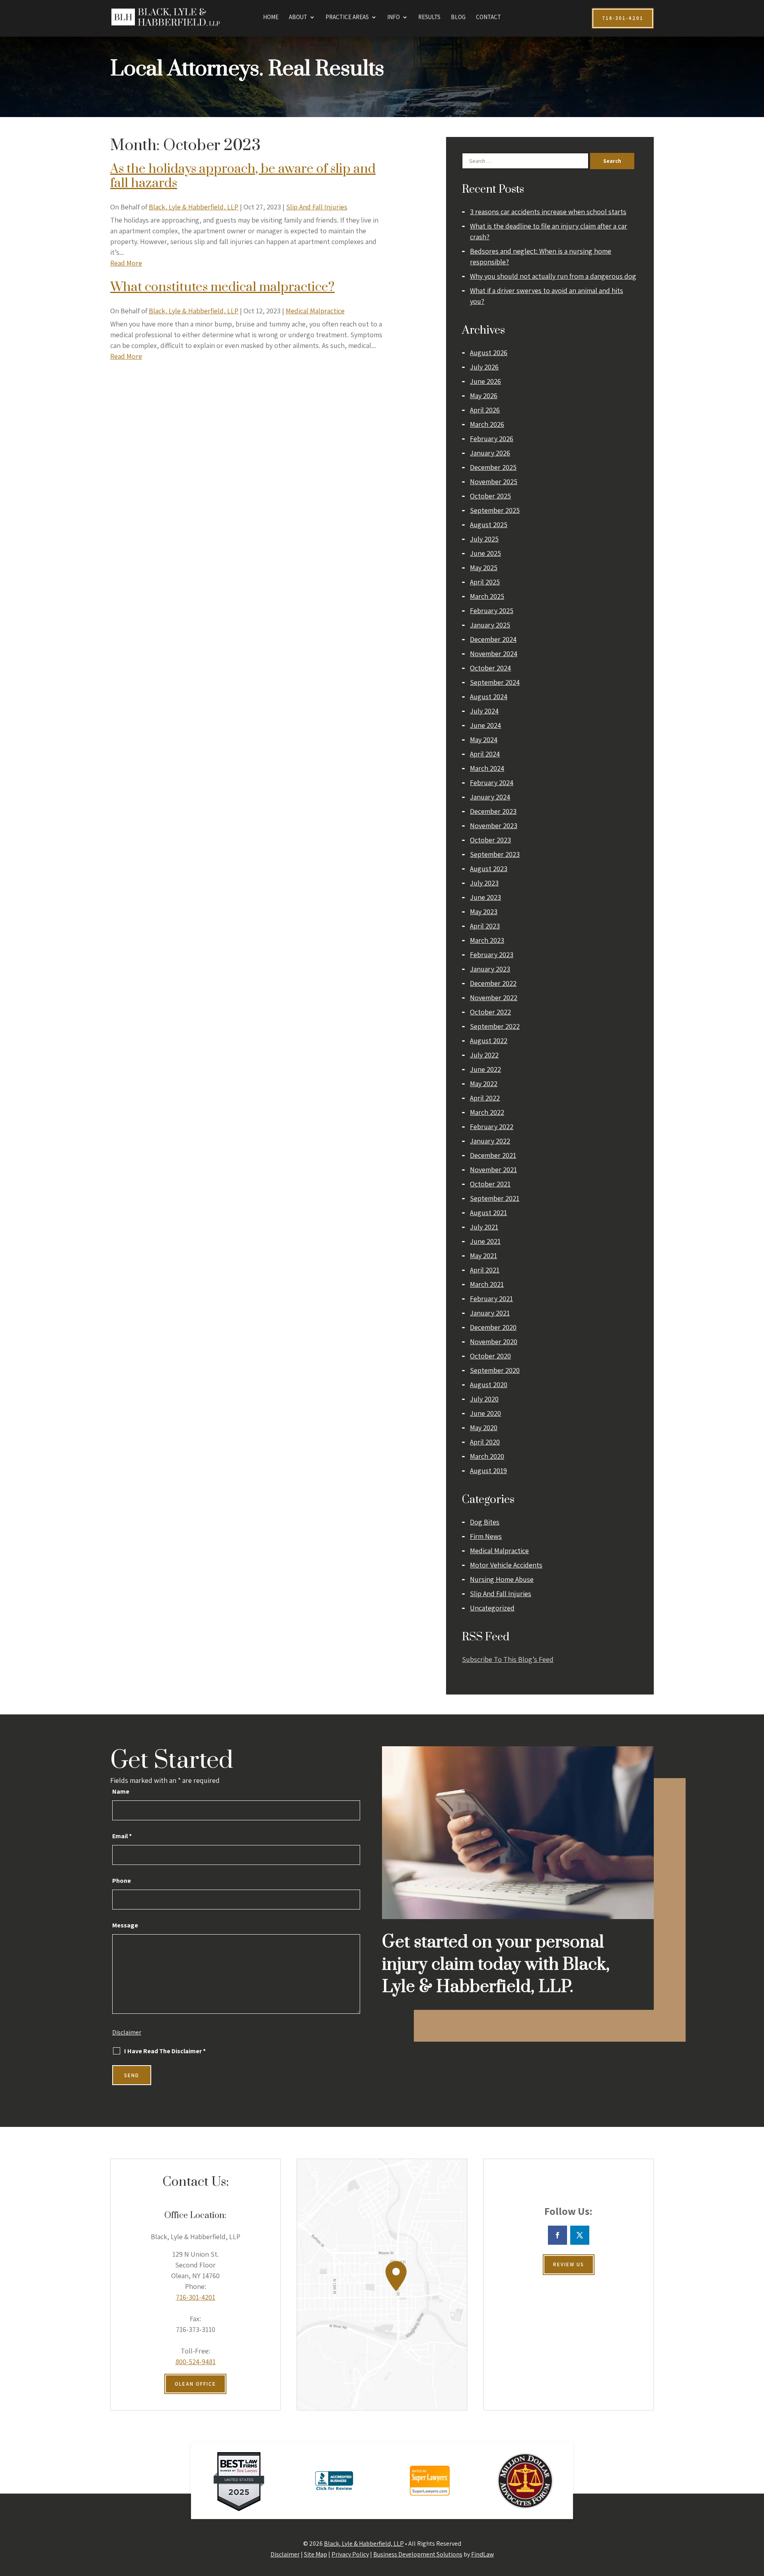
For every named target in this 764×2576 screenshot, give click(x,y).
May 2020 (484, 1428)
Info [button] (394, 18)
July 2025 (484, 539)
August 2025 (489, 525)
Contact (488, 18)
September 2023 (495, 854)
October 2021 (490, 1184)
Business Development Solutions (418, 2554)
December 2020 (493, 1327)
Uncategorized (492, 1608)
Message (125, 1925)
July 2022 (484, 1055)
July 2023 (484, 883)
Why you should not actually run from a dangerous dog (553, 276)
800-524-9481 (196, 2362)
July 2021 (484, 1227)
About (298, 18)
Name (121, 1791)
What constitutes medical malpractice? (222, 287)
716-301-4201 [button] (623, 18)
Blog (458, 18)
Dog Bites (485, 1522)
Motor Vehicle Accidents (506, 1565)
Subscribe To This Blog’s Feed (508, 1659)
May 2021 (483, 1256)
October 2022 (490, 1012)
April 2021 (485, 1270)
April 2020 (485, 1442)
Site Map (316, 2554)
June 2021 (485, 1241)
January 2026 (490, 453)
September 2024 (495, 682)
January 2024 (490, 797)
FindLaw (482, 2554)
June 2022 (485, 1069)
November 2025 (494, 482)
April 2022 (485, 1098)
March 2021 (487, 1284)
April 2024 (485, 754)
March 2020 (487, 1456)
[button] (756, 2518)
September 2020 (495, 1370)
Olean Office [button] (195, 2384)
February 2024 (492, 783)
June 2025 (485, 553)
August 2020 (489, 1385)
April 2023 (485, 926)
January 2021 (490, 1313)
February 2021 (491, 1299)
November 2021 (493, 1170)
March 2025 (487, 596)
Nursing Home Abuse (502, 1579)
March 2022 (487, 1112)
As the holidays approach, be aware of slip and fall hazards (243, 176)
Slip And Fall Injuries (317, 207)
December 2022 (493, 983)
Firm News (486, 1536)
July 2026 (484, 367)
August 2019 (488, 1471)
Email (122, 1836)
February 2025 (492, 611)
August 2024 (489, 697)
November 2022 (494, 998)
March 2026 (487, 424)
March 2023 (487, 940)
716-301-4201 (196, 2297)
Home (271, 18)
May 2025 (484, 568)
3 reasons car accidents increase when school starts (548, 212)
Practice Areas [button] (347, 18)
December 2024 (493, 639)
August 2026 (489, 353)
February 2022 (492, 1127)
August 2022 (489, 1041)
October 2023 (490, 840)
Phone (122, 1881)
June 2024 (485, 725)
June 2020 (485, 1413)
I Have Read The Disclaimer (165, 2051)
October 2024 (490, 668)
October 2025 (490, 496)
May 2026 (484, 396)
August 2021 (488, 1213)
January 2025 (490, 625)
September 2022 (495, 1026)
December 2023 (493, 811)
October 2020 (490, 1356)
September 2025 (495, 510)
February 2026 (492, 439)
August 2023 (489, 869)
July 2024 (484, 711)
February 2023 (492, 955)
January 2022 (490, 1141)
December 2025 (493, 467)
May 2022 (484, 1084)
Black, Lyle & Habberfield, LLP (194, 207)
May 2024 (484, 740)
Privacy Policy (350, 2554)
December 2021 (493, 1155)
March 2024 (487, 768)
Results (429, 18)
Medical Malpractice (315, 311)
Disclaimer (127, 2032)
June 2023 (485, 897)
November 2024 (494, 654)
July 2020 (484, 1399)
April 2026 (485, 410)
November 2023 (494, 826)
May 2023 (484, 912)
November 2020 (494, 1342)
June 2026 (485, 381)
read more (126, 263)
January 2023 (490, 969)
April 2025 (485, 582)
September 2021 (495, 1198)
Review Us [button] (569, 2264)
